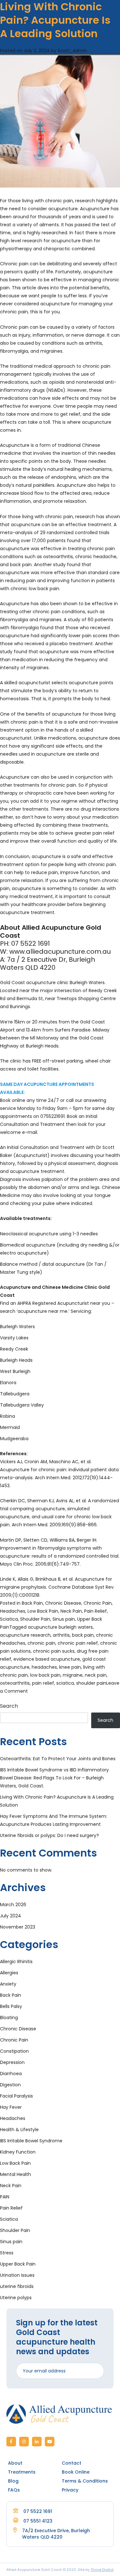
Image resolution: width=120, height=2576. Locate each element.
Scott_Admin (72, 51)
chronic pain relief (78, 1643)
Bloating (9, 2018)
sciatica (65, 1683)
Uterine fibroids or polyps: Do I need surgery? (49, 1835)
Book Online (76, 2472)
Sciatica (9, 1619)
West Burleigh (15, 1371)
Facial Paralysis (16, 2096)
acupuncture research (25, 1635)
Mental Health (16, 2174)
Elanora (8, 1383)
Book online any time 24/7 (29, 1100)
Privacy (70, 2490)
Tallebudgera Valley (22, 1405)
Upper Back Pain (18, 2264)
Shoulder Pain (35, 1619)
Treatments (22, 2472)
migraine (73, 1675)
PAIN (5, 2197)
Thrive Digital (102, 2570)
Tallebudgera (15, 1394)
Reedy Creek (14, 1349)
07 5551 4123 (38, 2521)
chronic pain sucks (54, 1651)
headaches (44, 1667)
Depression (12, 2062)
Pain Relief (96, 1611)
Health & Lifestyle (19, 2130)
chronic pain (41, 1643)
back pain (83, 1635)
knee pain (70, 1667)
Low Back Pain (43, 1611)
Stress (7, 2253)
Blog (13, 2481)
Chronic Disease (63, 1603)
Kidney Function (18, 2152)
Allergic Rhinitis (16, 1962)
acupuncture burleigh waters (60, 1627)
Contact (72, 2463)
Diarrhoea (11, 2074)
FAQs (14, 2490)
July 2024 (11, 1916)
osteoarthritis (15, 1683)
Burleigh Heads (16, 1360)
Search (9, 1706)
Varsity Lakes (14, 1338)
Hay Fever (11, 2107)
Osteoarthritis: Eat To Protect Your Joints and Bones (58, 1759)
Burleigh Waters (17, 1327)
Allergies (9, 1973)
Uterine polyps (16, 2298)
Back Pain (32, 1603)
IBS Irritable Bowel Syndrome (31, 2141)
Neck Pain (71, 1611)
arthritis (61, 1635)
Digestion (10, 2085)
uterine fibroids (17, 2286)
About (15, 2463)
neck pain (96, 1675)
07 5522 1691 (38, 2511)
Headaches (13, 1611)
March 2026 (13, 1905)
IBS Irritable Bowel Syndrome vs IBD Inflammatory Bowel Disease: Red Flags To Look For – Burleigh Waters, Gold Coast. (54, 1778)
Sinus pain (64, 1619)
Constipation (14, 2051)
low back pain (45, 1675)
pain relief (43, 1683)
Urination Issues (17, 2275)
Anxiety (8, 1984)
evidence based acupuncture (47, 1659)
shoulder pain (91, 1683)
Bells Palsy (11, 2006)
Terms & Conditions (85, 2481)
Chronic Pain (98, 1603)
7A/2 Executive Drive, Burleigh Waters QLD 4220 (56, 2534)
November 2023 (18, 1927)
